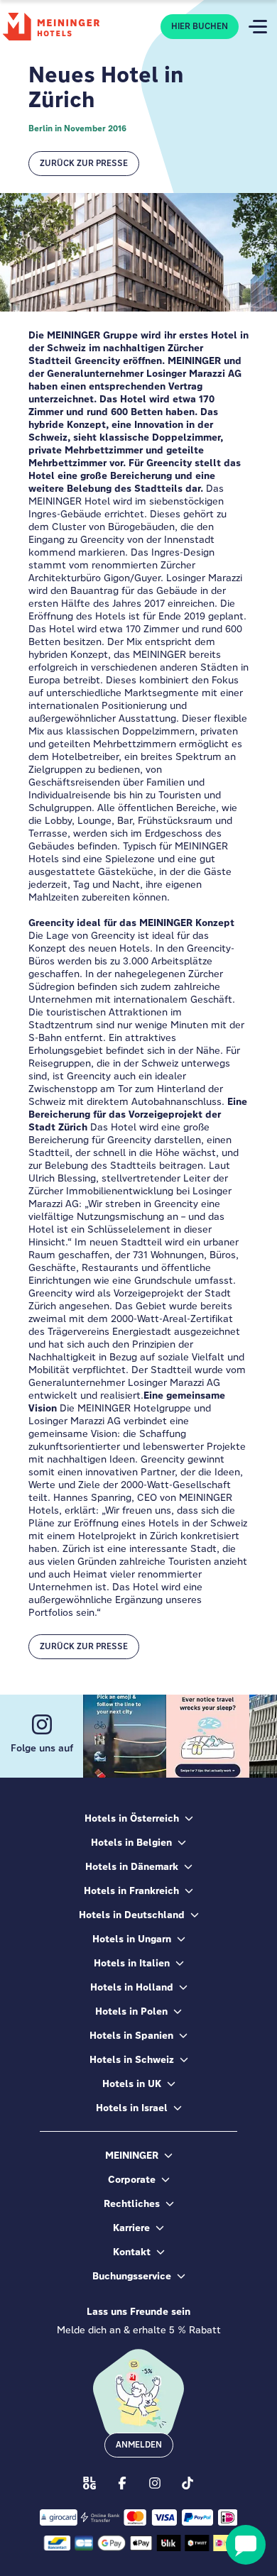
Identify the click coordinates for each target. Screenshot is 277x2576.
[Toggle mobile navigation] (258, 27)
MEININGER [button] (132, 2155)
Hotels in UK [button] (132, 2084)
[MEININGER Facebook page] (122, 2482)
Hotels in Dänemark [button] (132, 1866)
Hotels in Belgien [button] (131, 1842)
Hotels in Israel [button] (132, 2108)
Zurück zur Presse (84, 163)
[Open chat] (246, 2545)
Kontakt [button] (132, 2252)
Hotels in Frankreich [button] (131, 1890)
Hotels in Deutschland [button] (132, 1915)
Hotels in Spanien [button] (131, 2035)
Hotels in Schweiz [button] (132, 2059)
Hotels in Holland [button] (132, 1987)
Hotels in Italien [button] (132, 1963)
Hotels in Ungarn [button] (132, 1939)
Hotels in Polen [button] (131, 2011)
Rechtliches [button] (132, 2203)
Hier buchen (200, 26)
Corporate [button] (132, 2179)
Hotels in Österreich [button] (132, 1818)
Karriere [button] (131, 2228)
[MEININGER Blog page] (89, 2482)
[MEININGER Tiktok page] (188, 2482)
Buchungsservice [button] (132, 2276)
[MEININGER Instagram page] (155, 2482)
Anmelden (139, 2445)
